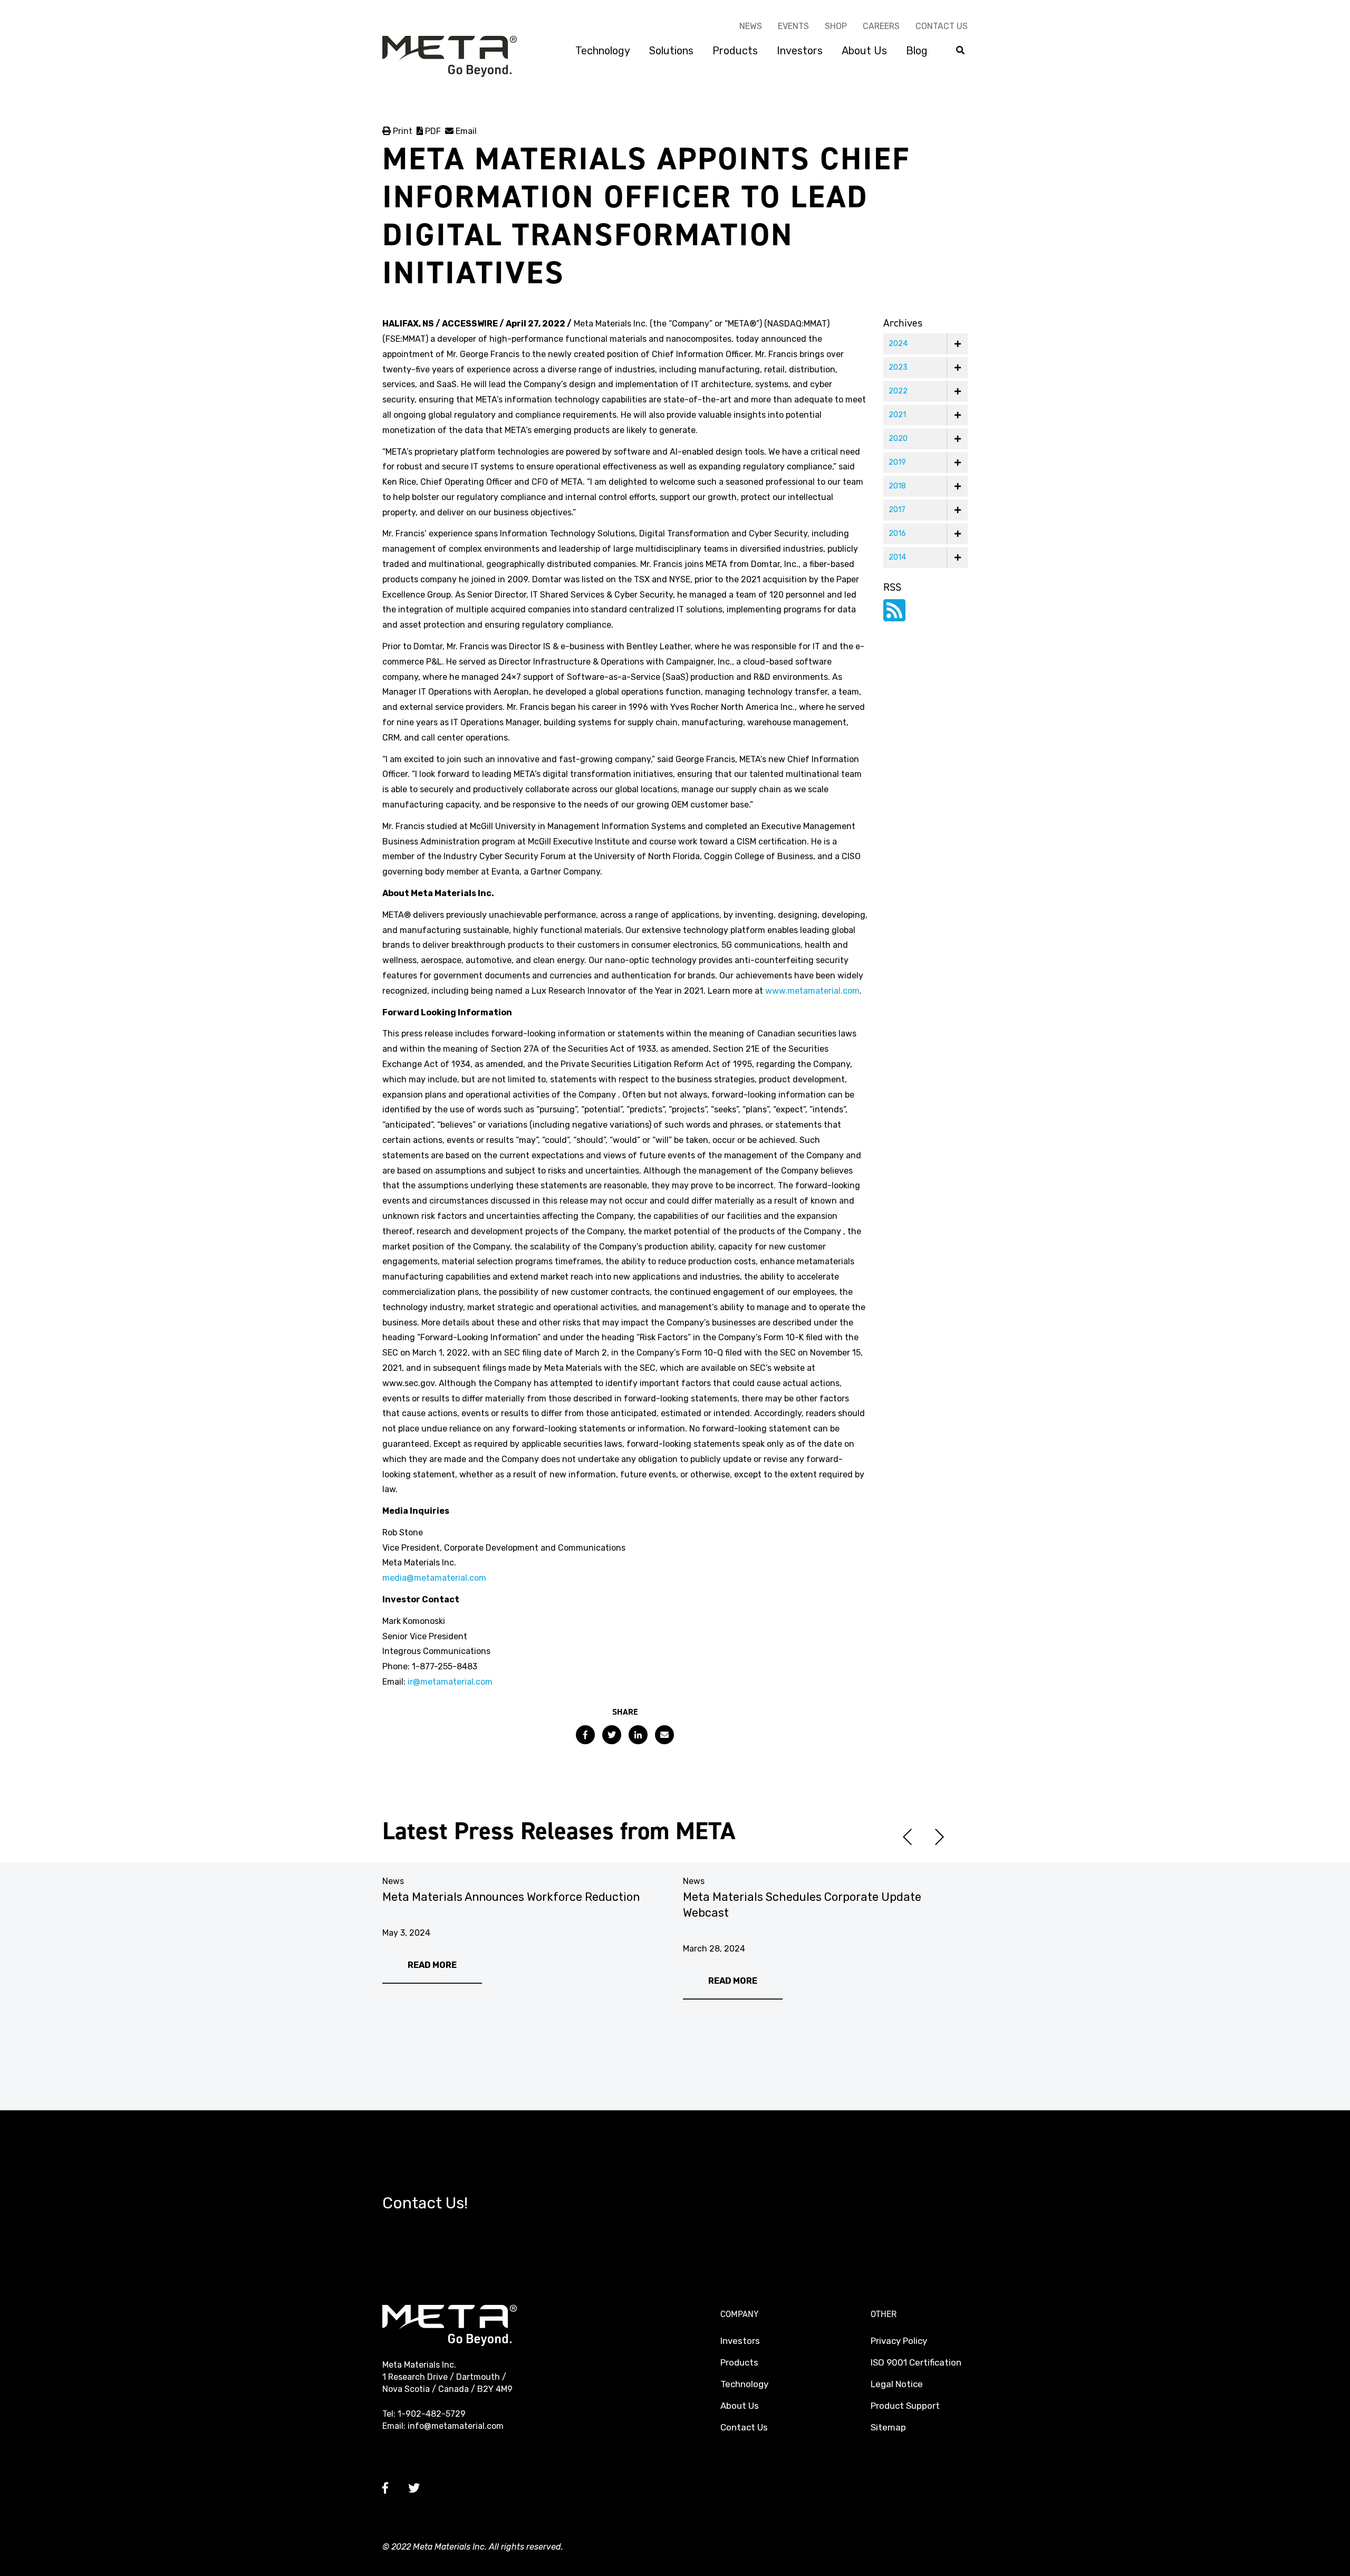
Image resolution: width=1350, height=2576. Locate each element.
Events (793, 26)
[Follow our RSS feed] (894, 617)
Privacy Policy (899, 2341)
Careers (881, 26)
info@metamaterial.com (456, 2426)
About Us (864, 51)
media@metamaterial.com (434, 1578)
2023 (898, 367)
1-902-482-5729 (432, 2414)
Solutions (671, 51)
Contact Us (942, 26)
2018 (897, 486)
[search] (960, 51)
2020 (898, 439)
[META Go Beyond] (450, 56)
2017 (897, 510)
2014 (897, 557)
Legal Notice (897, 2384)
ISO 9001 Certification (916, 2362)
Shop (836, 26)
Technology (603, 51)
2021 (897, 415)
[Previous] (907, 1837)
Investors (800, 51)
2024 (898, 344)
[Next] (939, 1837)
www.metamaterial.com (812, 991)
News (751, 26)
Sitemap (888, 2427)
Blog (917, 51)
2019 (897, 462)
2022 (898, 391)
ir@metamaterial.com (450, 1682)
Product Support (905, 2406)
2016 (897, 534)
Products (735, 51)
